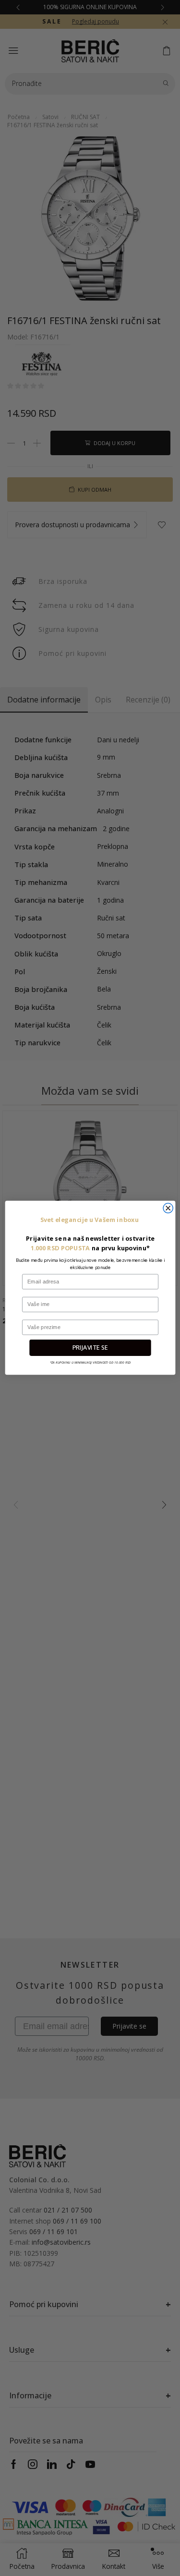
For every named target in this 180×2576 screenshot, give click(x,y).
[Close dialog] (168, 1208)
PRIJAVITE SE (90, 1348)
